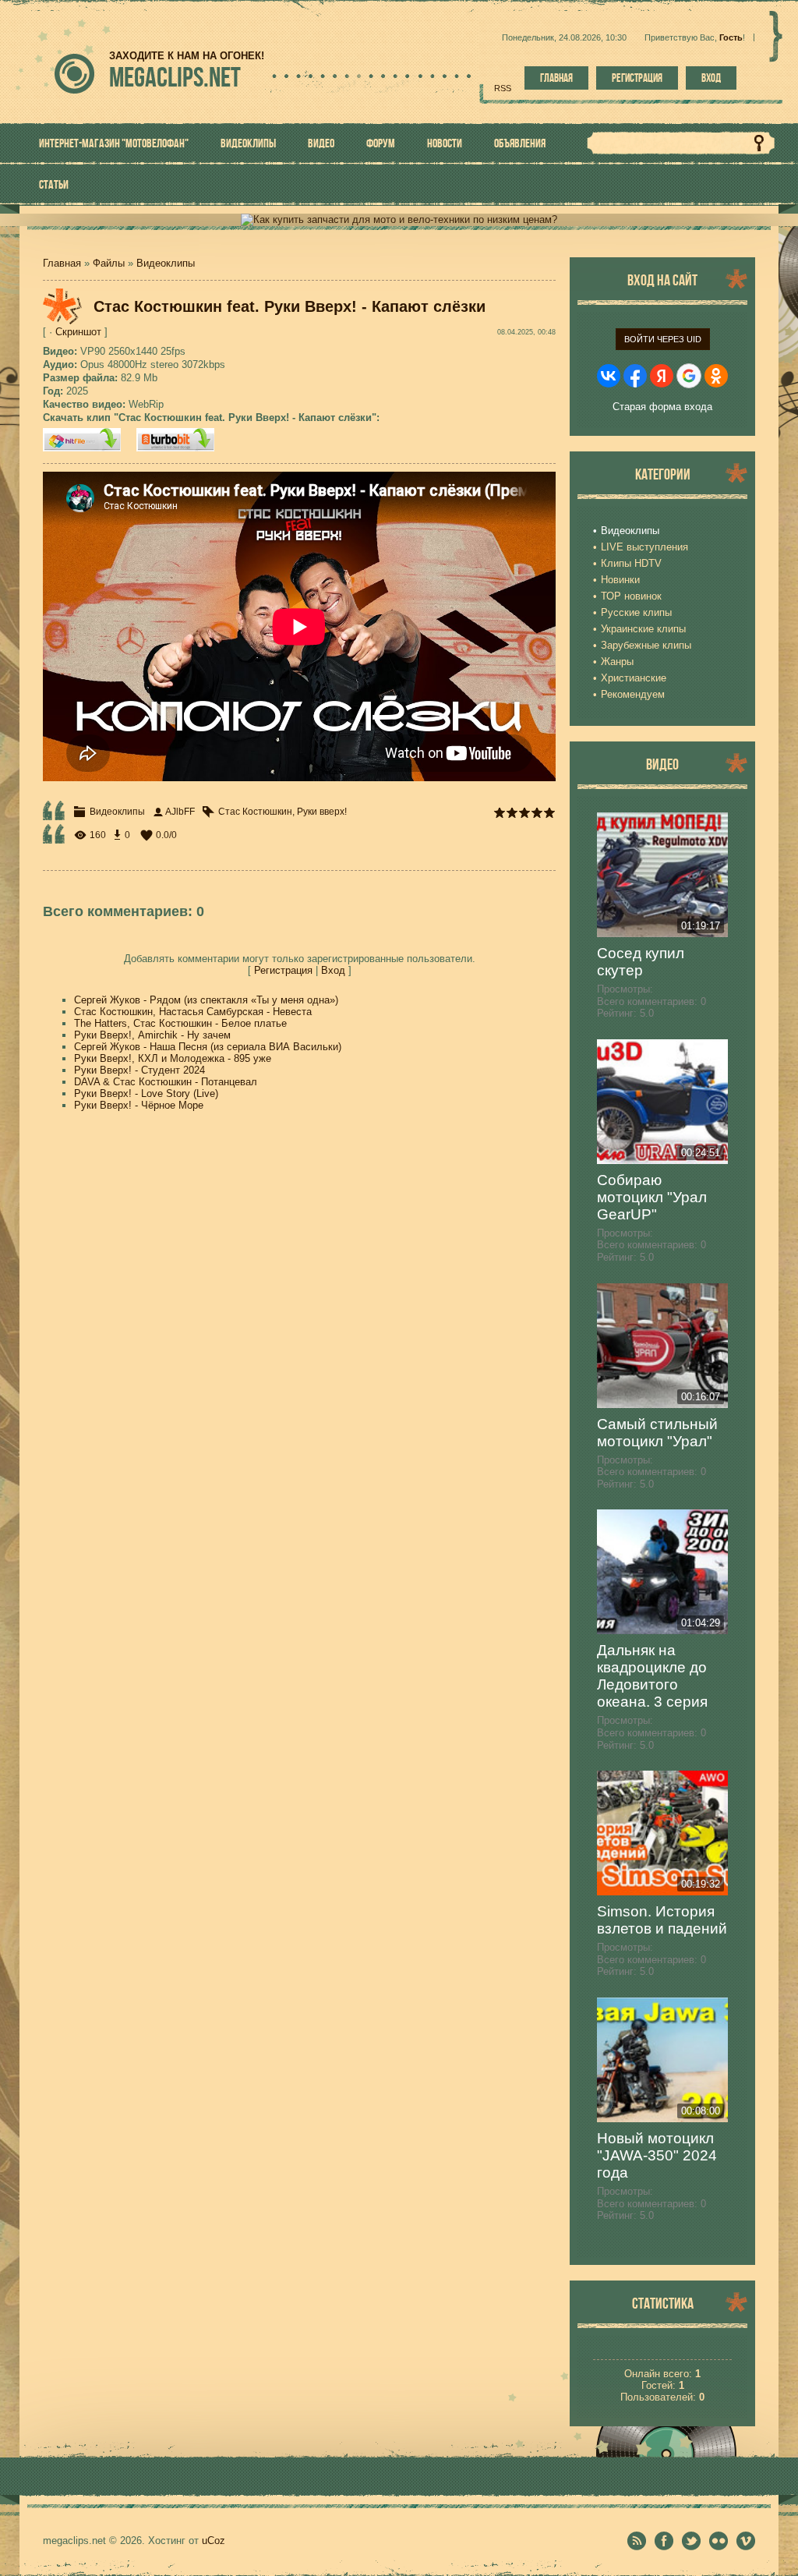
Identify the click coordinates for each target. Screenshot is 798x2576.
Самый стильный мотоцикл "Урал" (657, 1433)
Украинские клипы (643, 629)
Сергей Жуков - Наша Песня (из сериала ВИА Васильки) (208, 1047)
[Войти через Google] (689, 376)
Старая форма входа (662, 407)
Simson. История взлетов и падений (662, 1920)
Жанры (617, 662)
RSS (503, 88)
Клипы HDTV (631, 563)
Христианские (634, 678)
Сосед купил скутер (641, 962)
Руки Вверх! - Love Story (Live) (146, 1093)
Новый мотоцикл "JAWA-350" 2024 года (657, 2155)
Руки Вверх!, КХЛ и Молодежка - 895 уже (173, 1058)
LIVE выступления (644, 547)
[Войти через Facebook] (635, 376)
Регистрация (637, 78)
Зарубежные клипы (646, 645)
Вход (711, 78)
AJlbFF (180, 812)
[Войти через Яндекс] (662, 376)
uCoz (214, 2541)
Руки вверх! (322, 812)
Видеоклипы (166, 263)
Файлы (109, 263)
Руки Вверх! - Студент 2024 (139, 1070)
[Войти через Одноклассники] (716, 376)
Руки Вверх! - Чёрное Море (139, 1105)
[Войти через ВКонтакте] (609, 376)
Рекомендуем (633, 694)
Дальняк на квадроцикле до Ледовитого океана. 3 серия (652, 1676)
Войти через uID (663, 339)
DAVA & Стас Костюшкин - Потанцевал (166, 1082)
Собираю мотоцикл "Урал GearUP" (652, 1197)
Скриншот (78, 332)
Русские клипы (636, 612)
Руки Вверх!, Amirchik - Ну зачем (152, 1035)
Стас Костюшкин (255, 812)
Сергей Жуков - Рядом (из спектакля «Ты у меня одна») (206, 1000)
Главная (556, 78)
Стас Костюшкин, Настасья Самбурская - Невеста (193, 1012)
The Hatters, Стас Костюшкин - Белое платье (180, 1023)
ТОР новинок (631, 596)
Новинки (620, 580)
